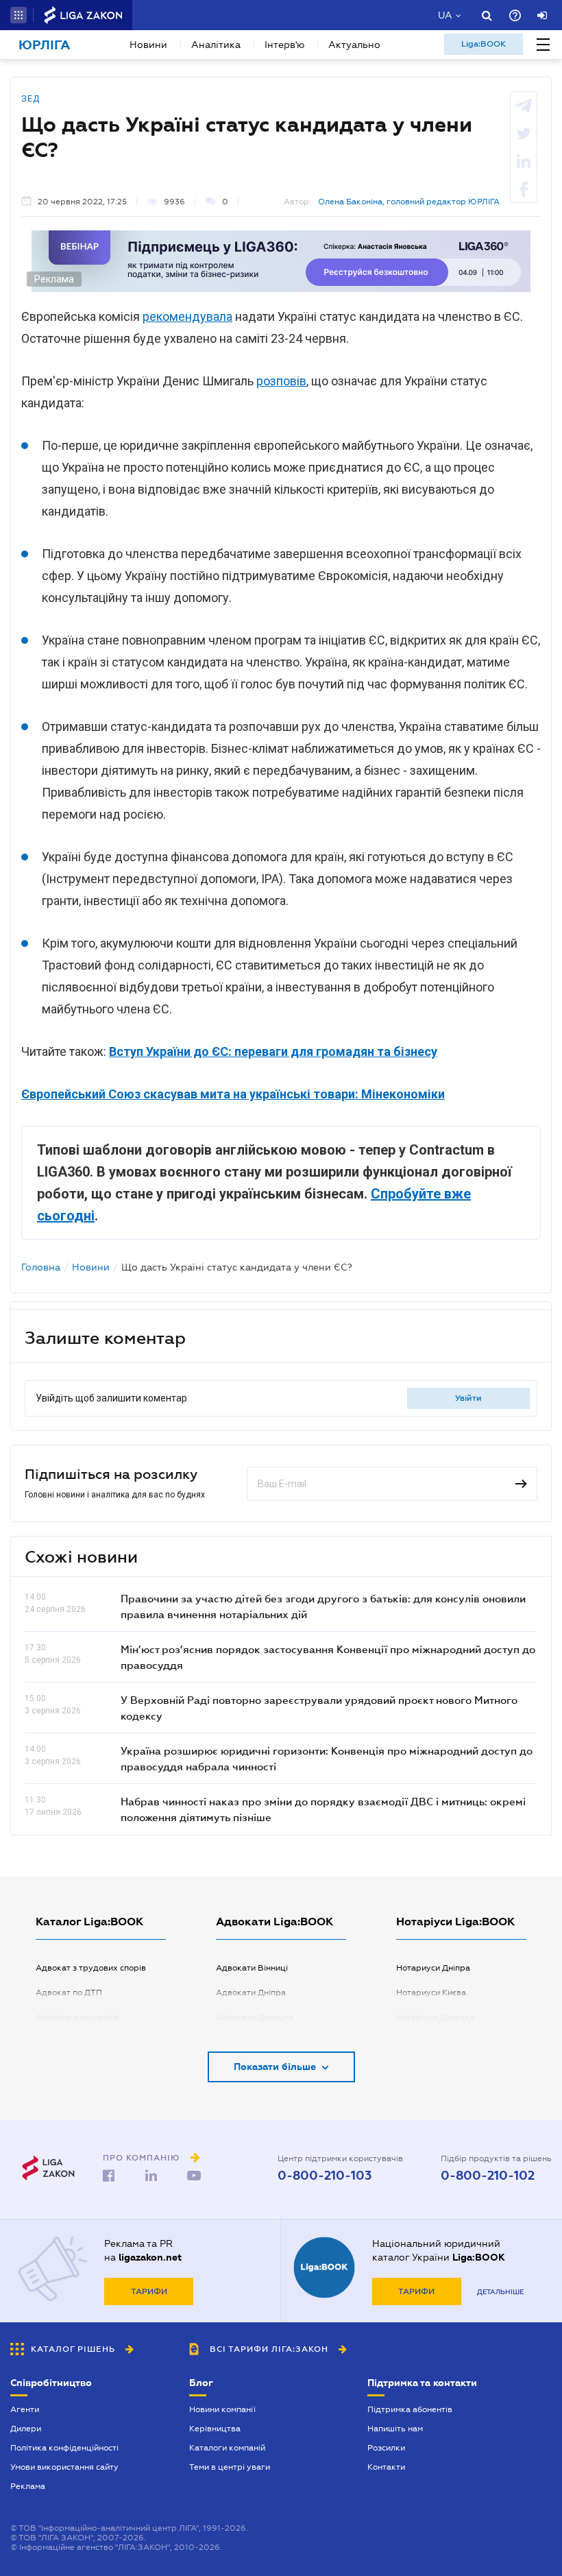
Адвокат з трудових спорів (91, 1968)
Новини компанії (222, 2409)
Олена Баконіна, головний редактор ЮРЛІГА (409, 202)
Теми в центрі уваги (230, 2467)
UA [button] (445, 15)
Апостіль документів (77, 2017)
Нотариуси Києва (431, 1993)
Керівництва (215, 2429)
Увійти (468, 1398)
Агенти (25, 2409)
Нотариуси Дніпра (433, 1968)
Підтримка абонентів (410, 2409)
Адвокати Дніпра (251, 1993)
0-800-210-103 (325, 2176)
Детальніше (500, 2292)
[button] (19, 15)
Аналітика (216, 45)
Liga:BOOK (484, 44)
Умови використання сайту (64, 2467)
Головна (41, 1267)
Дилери (26, 2429)
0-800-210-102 (488, 2176)
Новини (148, 45)
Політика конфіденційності (64, 2448)
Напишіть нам (395, 2429)
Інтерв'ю (284, 45)
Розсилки (386, 2448)
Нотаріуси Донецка (436, 2017)
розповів (281, 381)
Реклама (28, 2486)
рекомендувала (187, 316)
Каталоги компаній (227, 2448)
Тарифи (149, 2291)
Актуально (354, 45)
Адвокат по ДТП (69, 1993)
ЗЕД (30, 99)
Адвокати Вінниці (252, 1968)
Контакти (386, 2467)
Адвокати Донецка (255, 2017)
